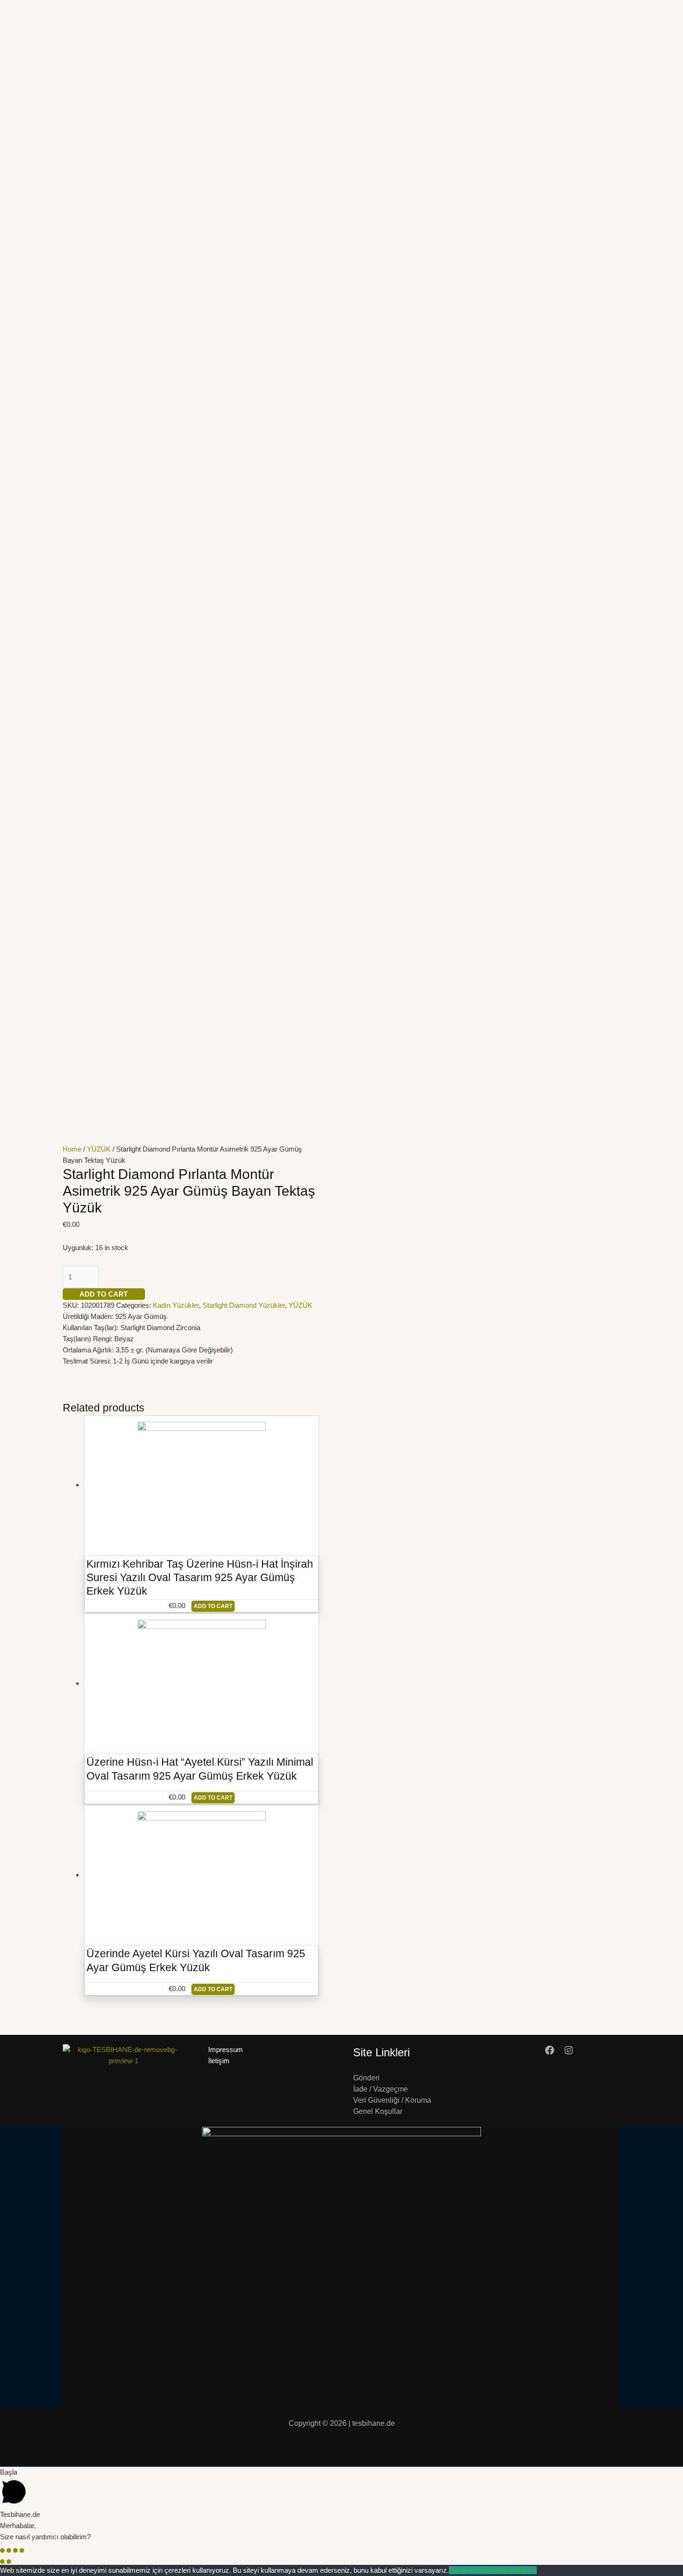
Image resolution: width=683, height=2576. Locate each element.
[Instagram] (569, 2050)
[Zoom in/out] (22, 2550)
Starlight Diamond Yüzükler (244, 1305)
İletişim (219, 2061)
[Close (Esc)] (2, 2550)
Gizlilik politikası (512, 2570)
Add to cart (104, 1294)
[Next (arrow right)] (9, 2562)
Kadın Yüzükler (176, 1305)
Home (72, 1149)
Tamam (460, 2570)
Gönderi (366, 2078)
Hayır (480, 2570)
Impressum (226, 2050)
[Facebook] (550, 2050)
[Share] (9, 2550)
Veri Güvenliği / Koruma (392, 2100)
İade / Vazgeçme (381, 2089)
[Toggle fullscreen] (15, 2550)
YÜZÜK (99, 1149)
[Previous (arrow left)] (2, 2562)
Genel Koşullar (378, 2111)
